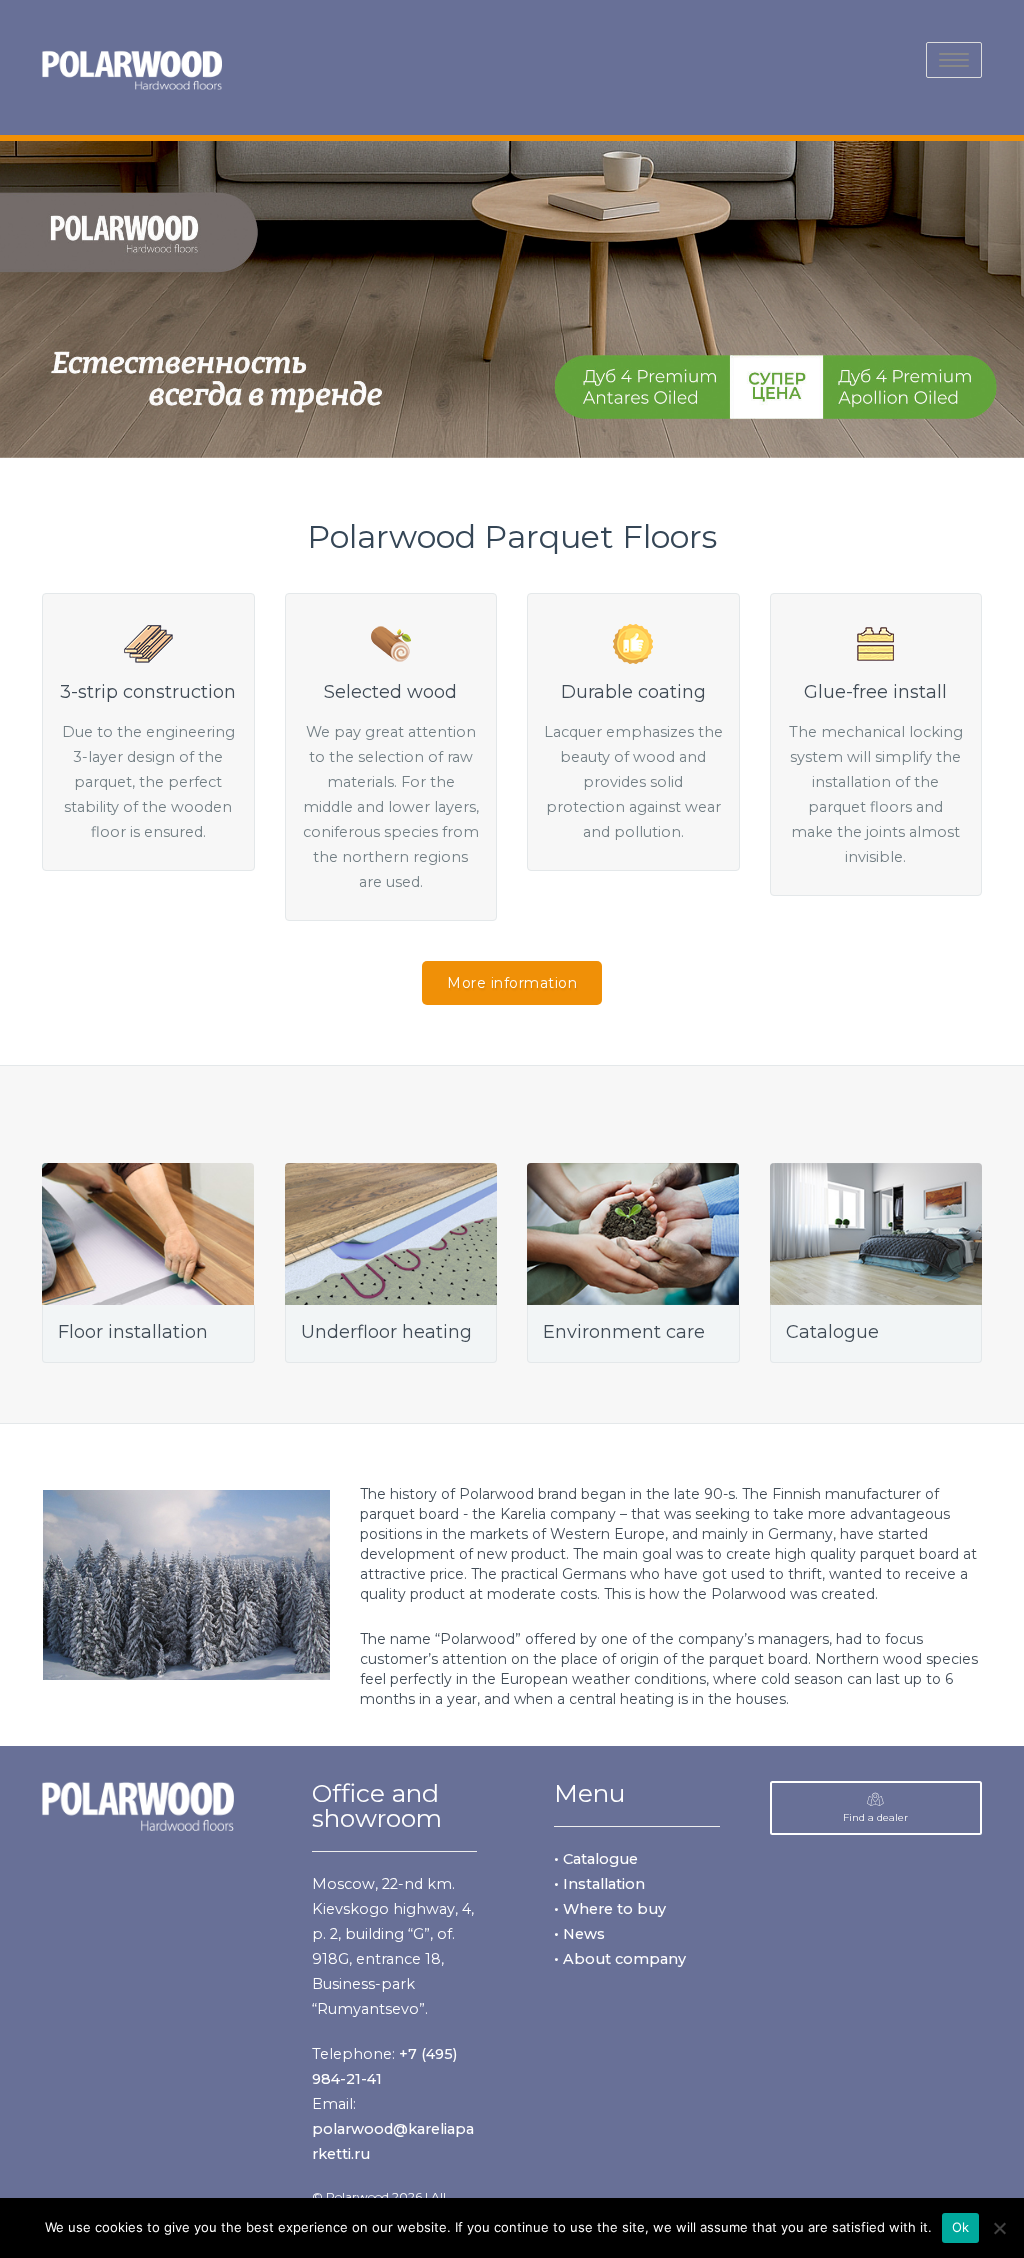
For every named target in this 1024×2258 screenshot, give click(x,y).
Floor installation (133, 1332)
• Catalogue (596, 1859)
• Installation (599, 1884)
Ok (961, 2227)
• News (579, 1934)
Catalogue (832, 1332)
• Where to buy (610, 1909)
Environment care (624, 1332)
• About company (620, 1959)
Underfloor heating (386, 1332)
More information (512, 983)
